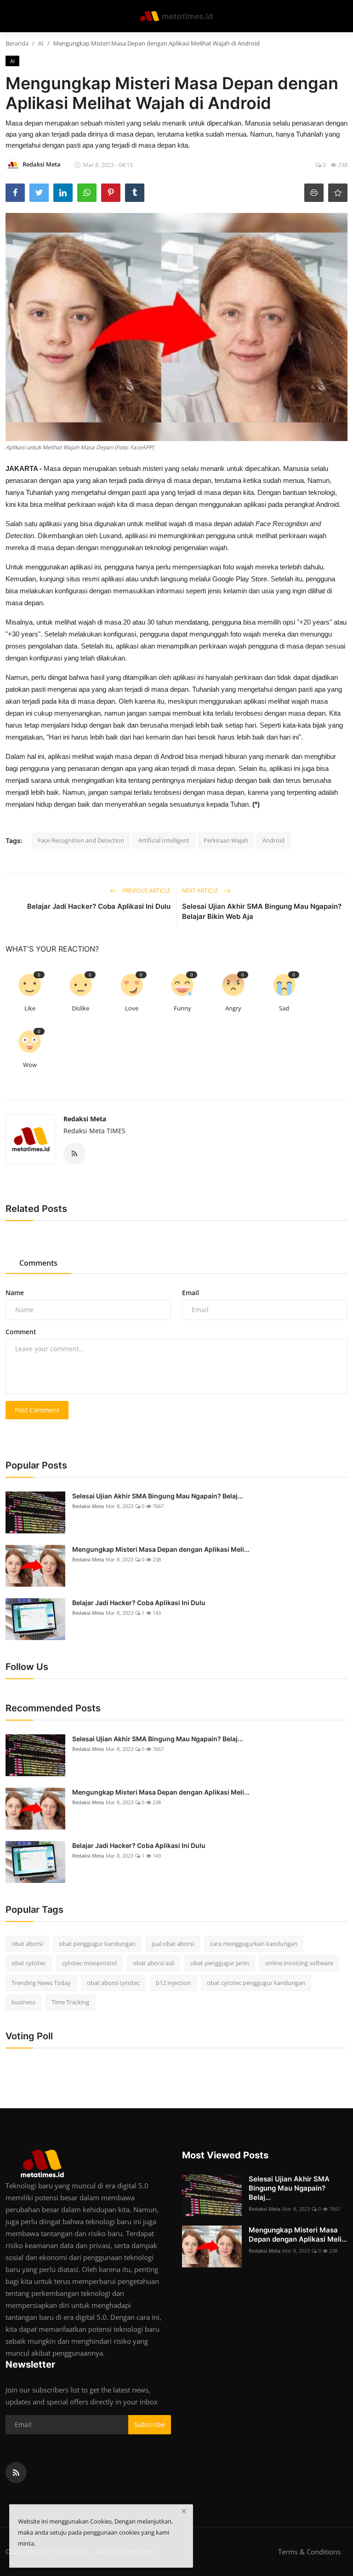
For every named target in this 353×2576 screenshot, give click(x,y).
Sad (284, 1008)
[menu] (11, 16)
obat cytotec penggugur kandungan (256, 1983)
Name (15, 1293)
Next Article (201, 891)
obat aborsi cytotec (113, 1983)
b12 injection (173, 1983)
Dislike (80, 1008)
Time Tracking (70, 2002)
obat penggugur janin (220, 1963)
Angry (233, 1008)
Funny (182, 1008)
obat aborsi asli (154, 1963)
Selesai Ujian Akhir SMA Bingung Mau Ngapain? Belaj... (158, 1496)
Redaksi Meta (85, 1119)
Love (132, 1008)
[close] (184, 2511)
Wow (30, 1065)
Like (30, 1008)
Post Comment (37, 1410)
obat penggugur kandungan (97, 1944)
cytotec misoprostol (89, 1963)
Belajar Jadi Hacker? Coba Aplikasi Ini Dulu (99, 906)
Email (191, 1293)
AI (41, 43)
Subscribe (150, 2424)
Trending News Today (41, 1983)
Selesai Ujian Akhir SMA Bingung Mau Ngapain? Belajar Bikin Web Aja (262, 911)
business (23, 2002)
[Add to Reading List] (338, 193)
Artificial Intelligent (164, 840)
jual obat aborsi (173, 1944)
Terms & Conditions (309, 2552)
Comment (21, 1332)
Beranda (17, 43)
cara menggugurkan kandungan (254, 1944)
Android (273, 840)
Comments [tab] (38, 1263)
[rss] (16, 2473)
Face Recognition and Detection (81, 840)
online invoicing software (299, 1963)
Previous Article (146, 891)
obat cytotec (29, 1963)
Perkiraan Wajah (226, 840)
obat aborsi (27, 1944)
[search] (342, 16)
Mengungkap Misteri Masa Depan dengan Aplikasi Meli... (161, 1549)
